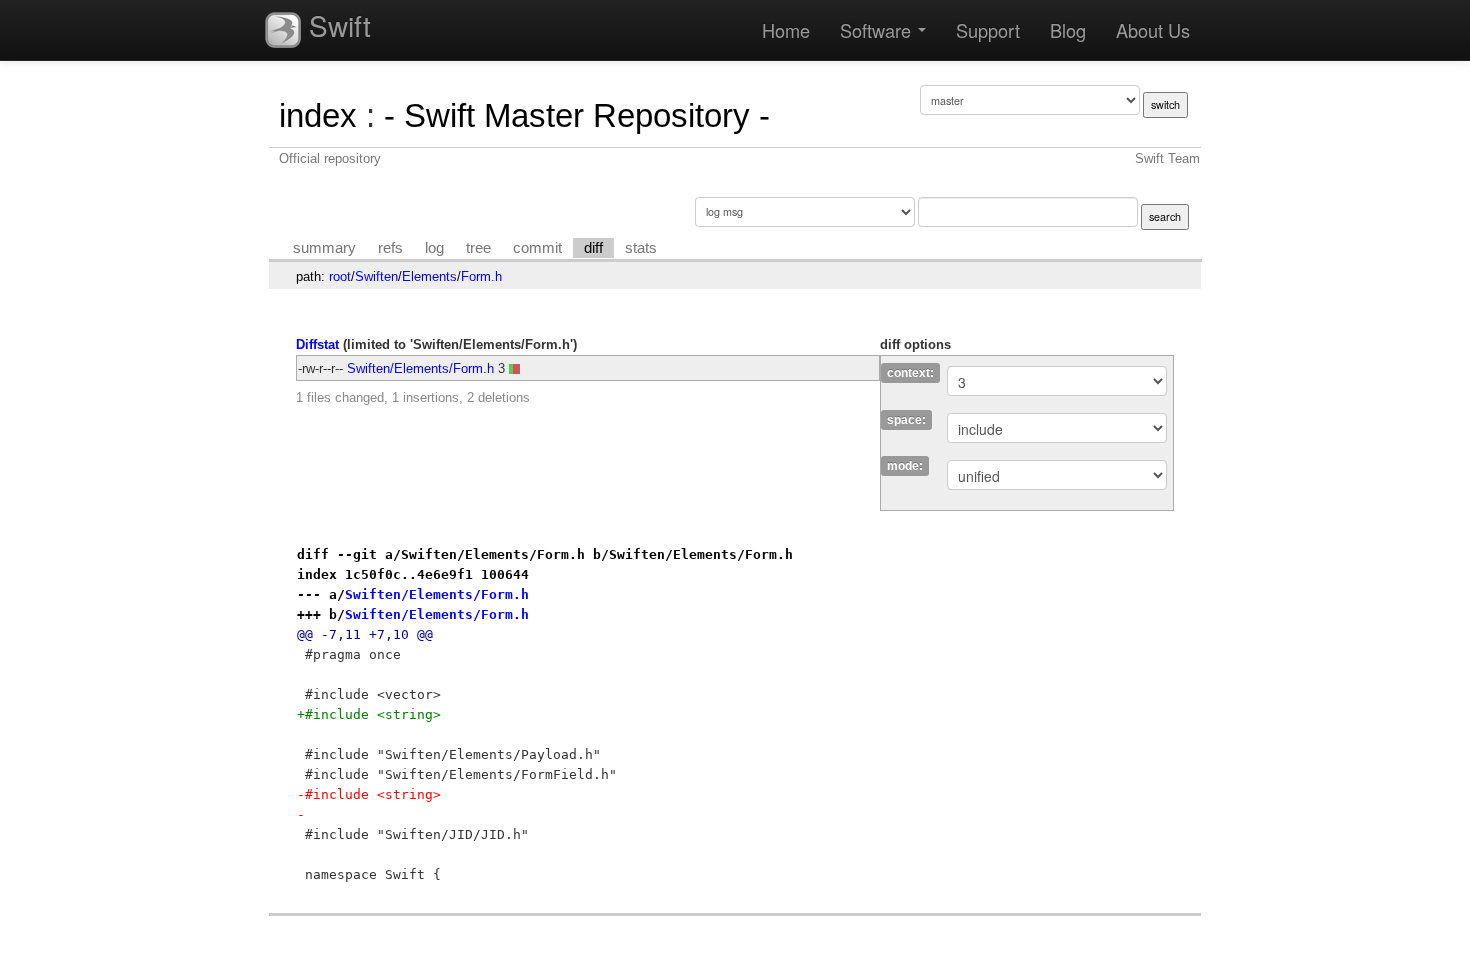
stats (641, 248)
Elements (429, 276)
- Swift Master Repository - (577, 115)
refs (390, 248)
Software (878, 30)
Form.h (481, 276)
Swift (336, 25)
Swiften (376, 276)
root (340, 276)
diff (593, 248)
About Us (1153, 30)
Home (786, 30)
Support (988, 30)
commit (537, 248)
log (434, 248)
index (318, 115)
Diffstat (317, 344)
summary (324, 248)
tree (478, 248)
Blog (1068, 30)
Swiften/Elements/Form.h (420, 368)
